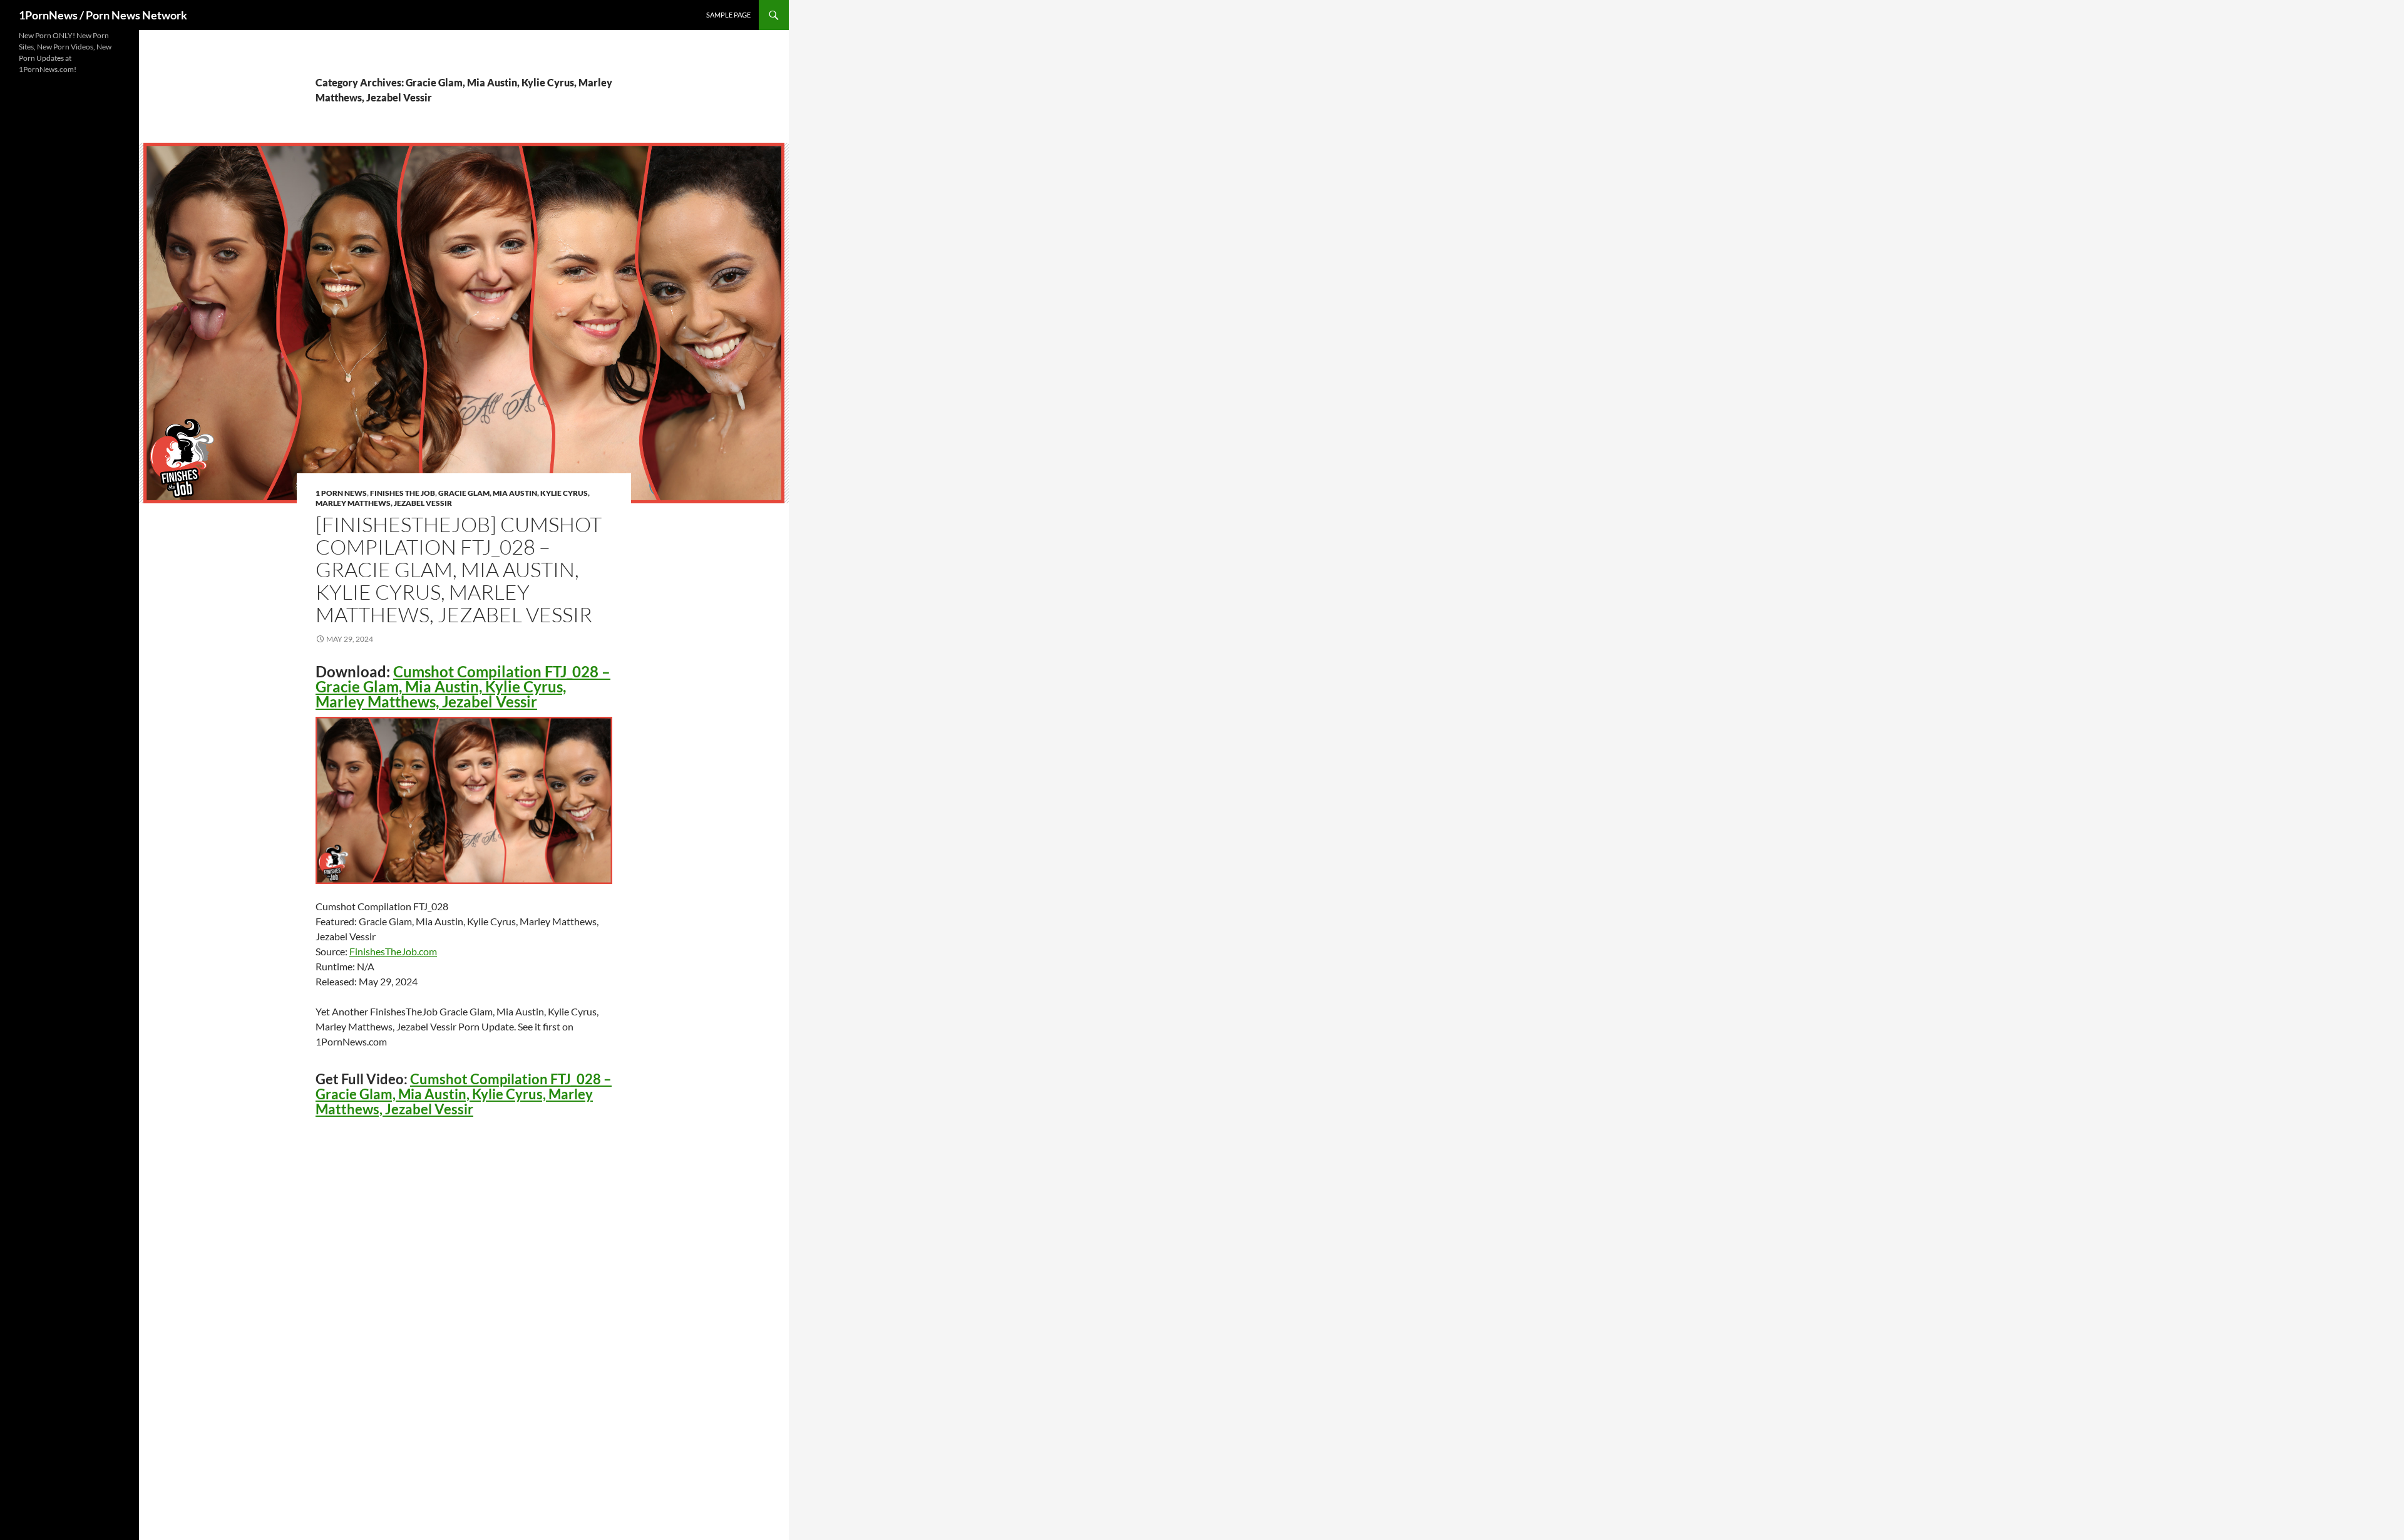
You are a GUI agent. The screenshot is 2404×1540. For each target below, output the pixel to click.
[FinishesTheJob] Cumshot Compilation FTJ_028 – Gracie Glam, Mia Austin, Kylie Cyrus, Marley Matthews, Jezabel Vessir (459, 569)
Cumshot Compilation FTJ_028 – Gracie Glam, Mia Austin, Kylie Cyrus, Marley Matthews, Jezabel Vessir (463, 686)
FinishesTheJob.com (393, 951)
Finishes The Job (403, 493)
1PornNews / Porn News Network (103, 15)
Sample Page (728, 15)
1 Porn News (341, 493)
